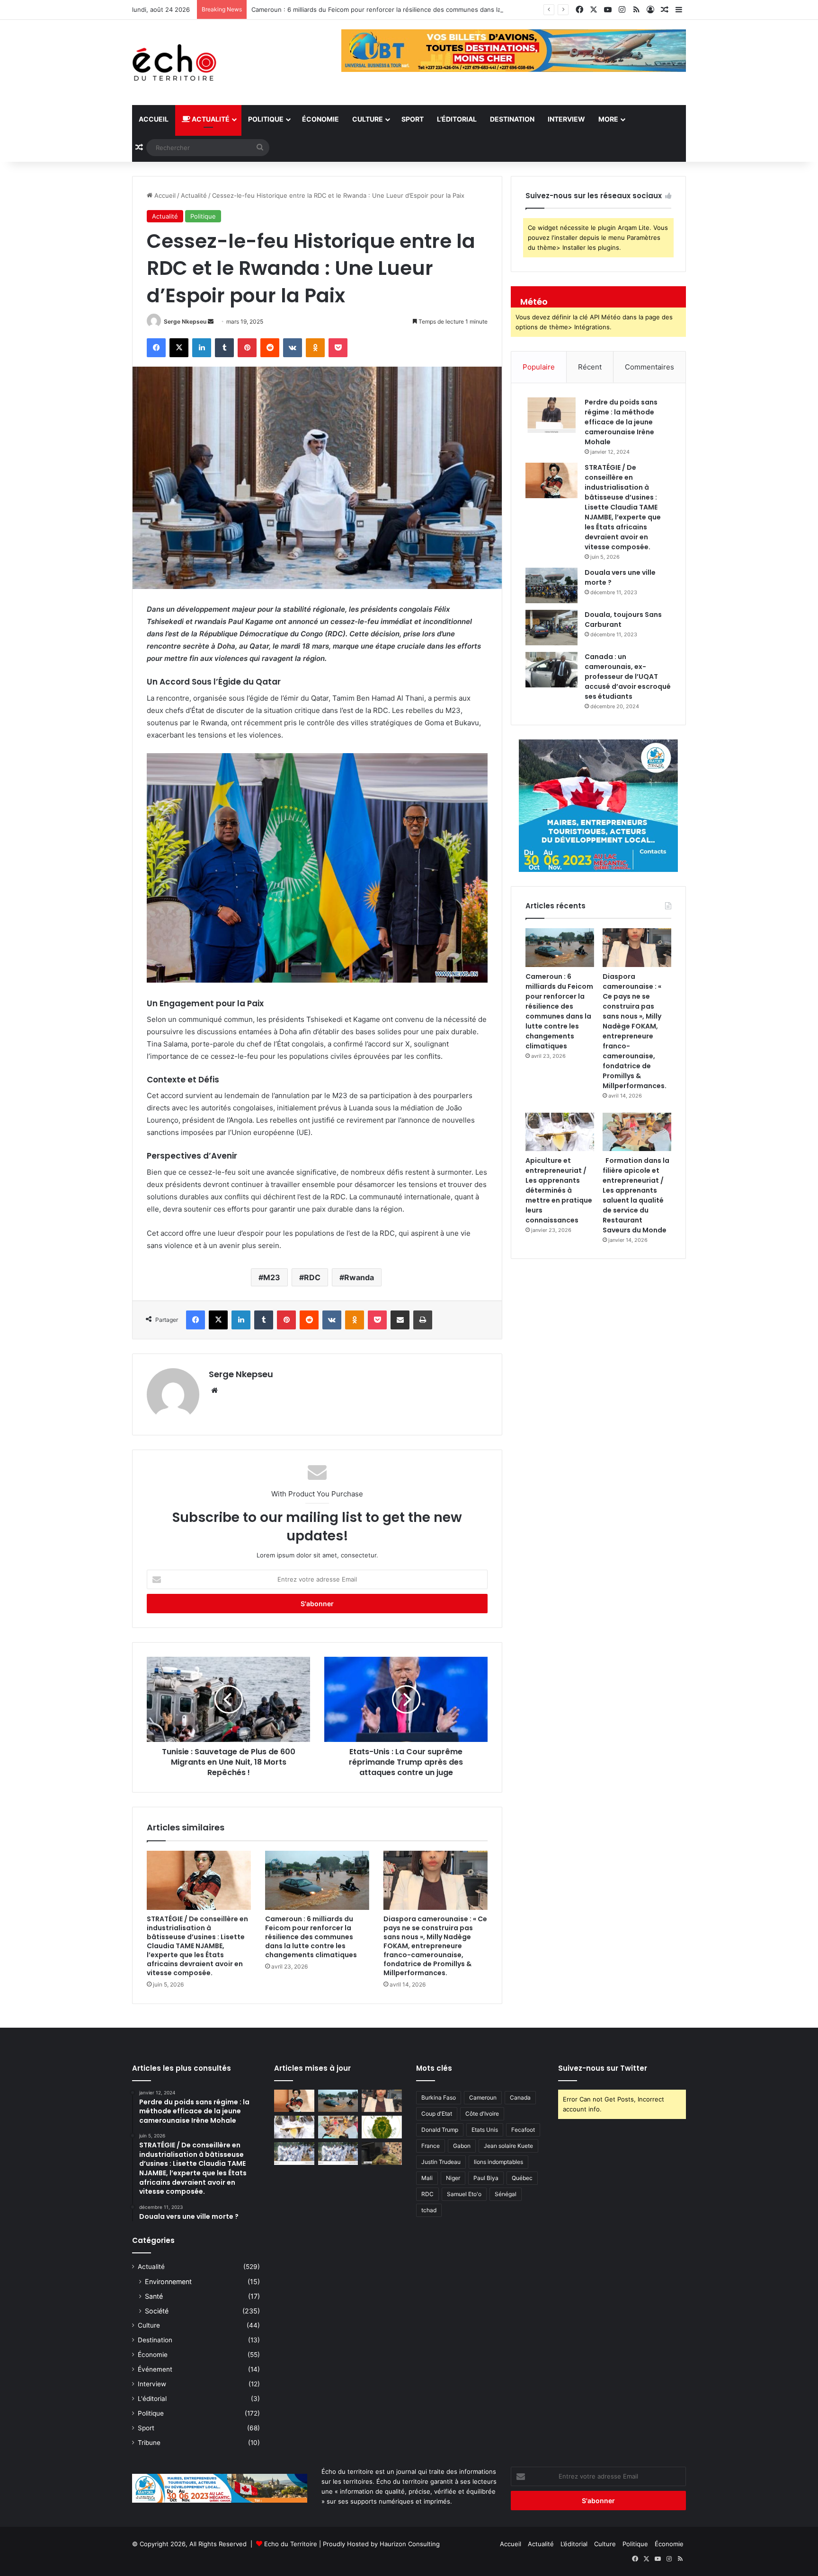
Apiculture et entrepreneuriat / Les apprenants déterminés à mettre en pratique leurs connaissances (559, 1190)
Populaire (539, 367)
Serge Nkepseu (185, 321)
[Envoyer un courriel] (211, 321)
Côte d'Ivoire (482, 2114)
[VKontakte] (293, 348)
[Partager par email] (400, 1320)
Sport (413, 119)
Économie (320, 119)
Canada (520, 2097)
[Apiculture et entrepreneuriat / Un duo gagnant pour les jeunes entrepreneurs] (338, 2154)
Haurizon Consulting (410, 2544)
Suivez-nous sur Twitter (603, 2068)
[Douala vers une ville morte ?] (551, 585)
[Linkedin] (202, 348)
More (608, 119)
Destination (512, 119)
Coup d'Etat (437, 2114)
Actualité (210, 119)
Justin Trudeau (441, 2162)
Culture (368, 119)
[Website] (214, 1390)
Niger (453, 2178)
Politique (266, 119)
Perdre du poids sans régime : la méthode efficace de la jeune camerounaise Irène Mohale (621, 422)
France (431, 2146)
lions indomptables (498, 2162)
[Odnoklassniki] (315, 348)
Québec (522, 2178)
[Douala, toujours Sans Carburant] (551, 628)
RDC (312, 1277)
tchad (429, 2210)
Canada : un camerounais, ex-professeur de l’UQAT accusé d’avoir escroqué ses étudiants (628, 677)
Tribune (149, 2443)
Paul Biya (486, 2178)
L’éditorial (457, 119)
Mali (427, 2178)
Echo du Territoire (291, 2544)
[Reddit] (270, 348)
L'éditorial (152, 2399)
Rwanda (359, 1277)
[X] (179, 348)
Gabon (462, 2146)
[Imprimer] (423, 1320)
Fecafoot (523, 2130)
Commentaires (649, 367)
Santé (154, 2296)
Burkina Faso (439, 2097)
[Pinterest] (247, 348)
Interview (566, 119)
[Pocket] (338, 348)
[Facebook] (156, 348)
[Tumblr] (224, 348)
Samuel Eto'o (464, 2194)
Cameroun (483, 2097)
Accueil (154, 119)
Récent (590, 367)
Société (157, 2311)
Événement (155, 2369)
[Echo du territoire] (175, 62)
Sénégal (506, 2194)
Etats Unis (485, 2130)
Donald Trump (440, 2130)
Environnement (168, 2281)
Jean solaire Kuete (508, 2146)
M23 (272, 1277)
